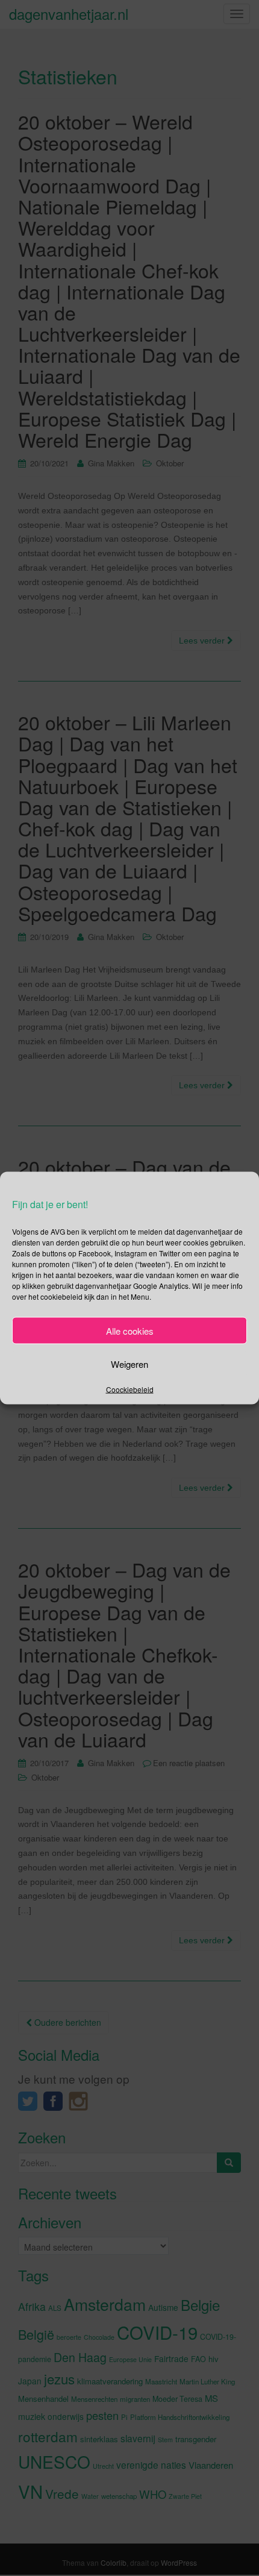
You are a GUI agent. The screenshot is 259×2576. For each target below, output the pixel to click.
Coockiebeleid (130, 1389)
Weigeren (129, 1363)
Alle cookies (130, 1330)
